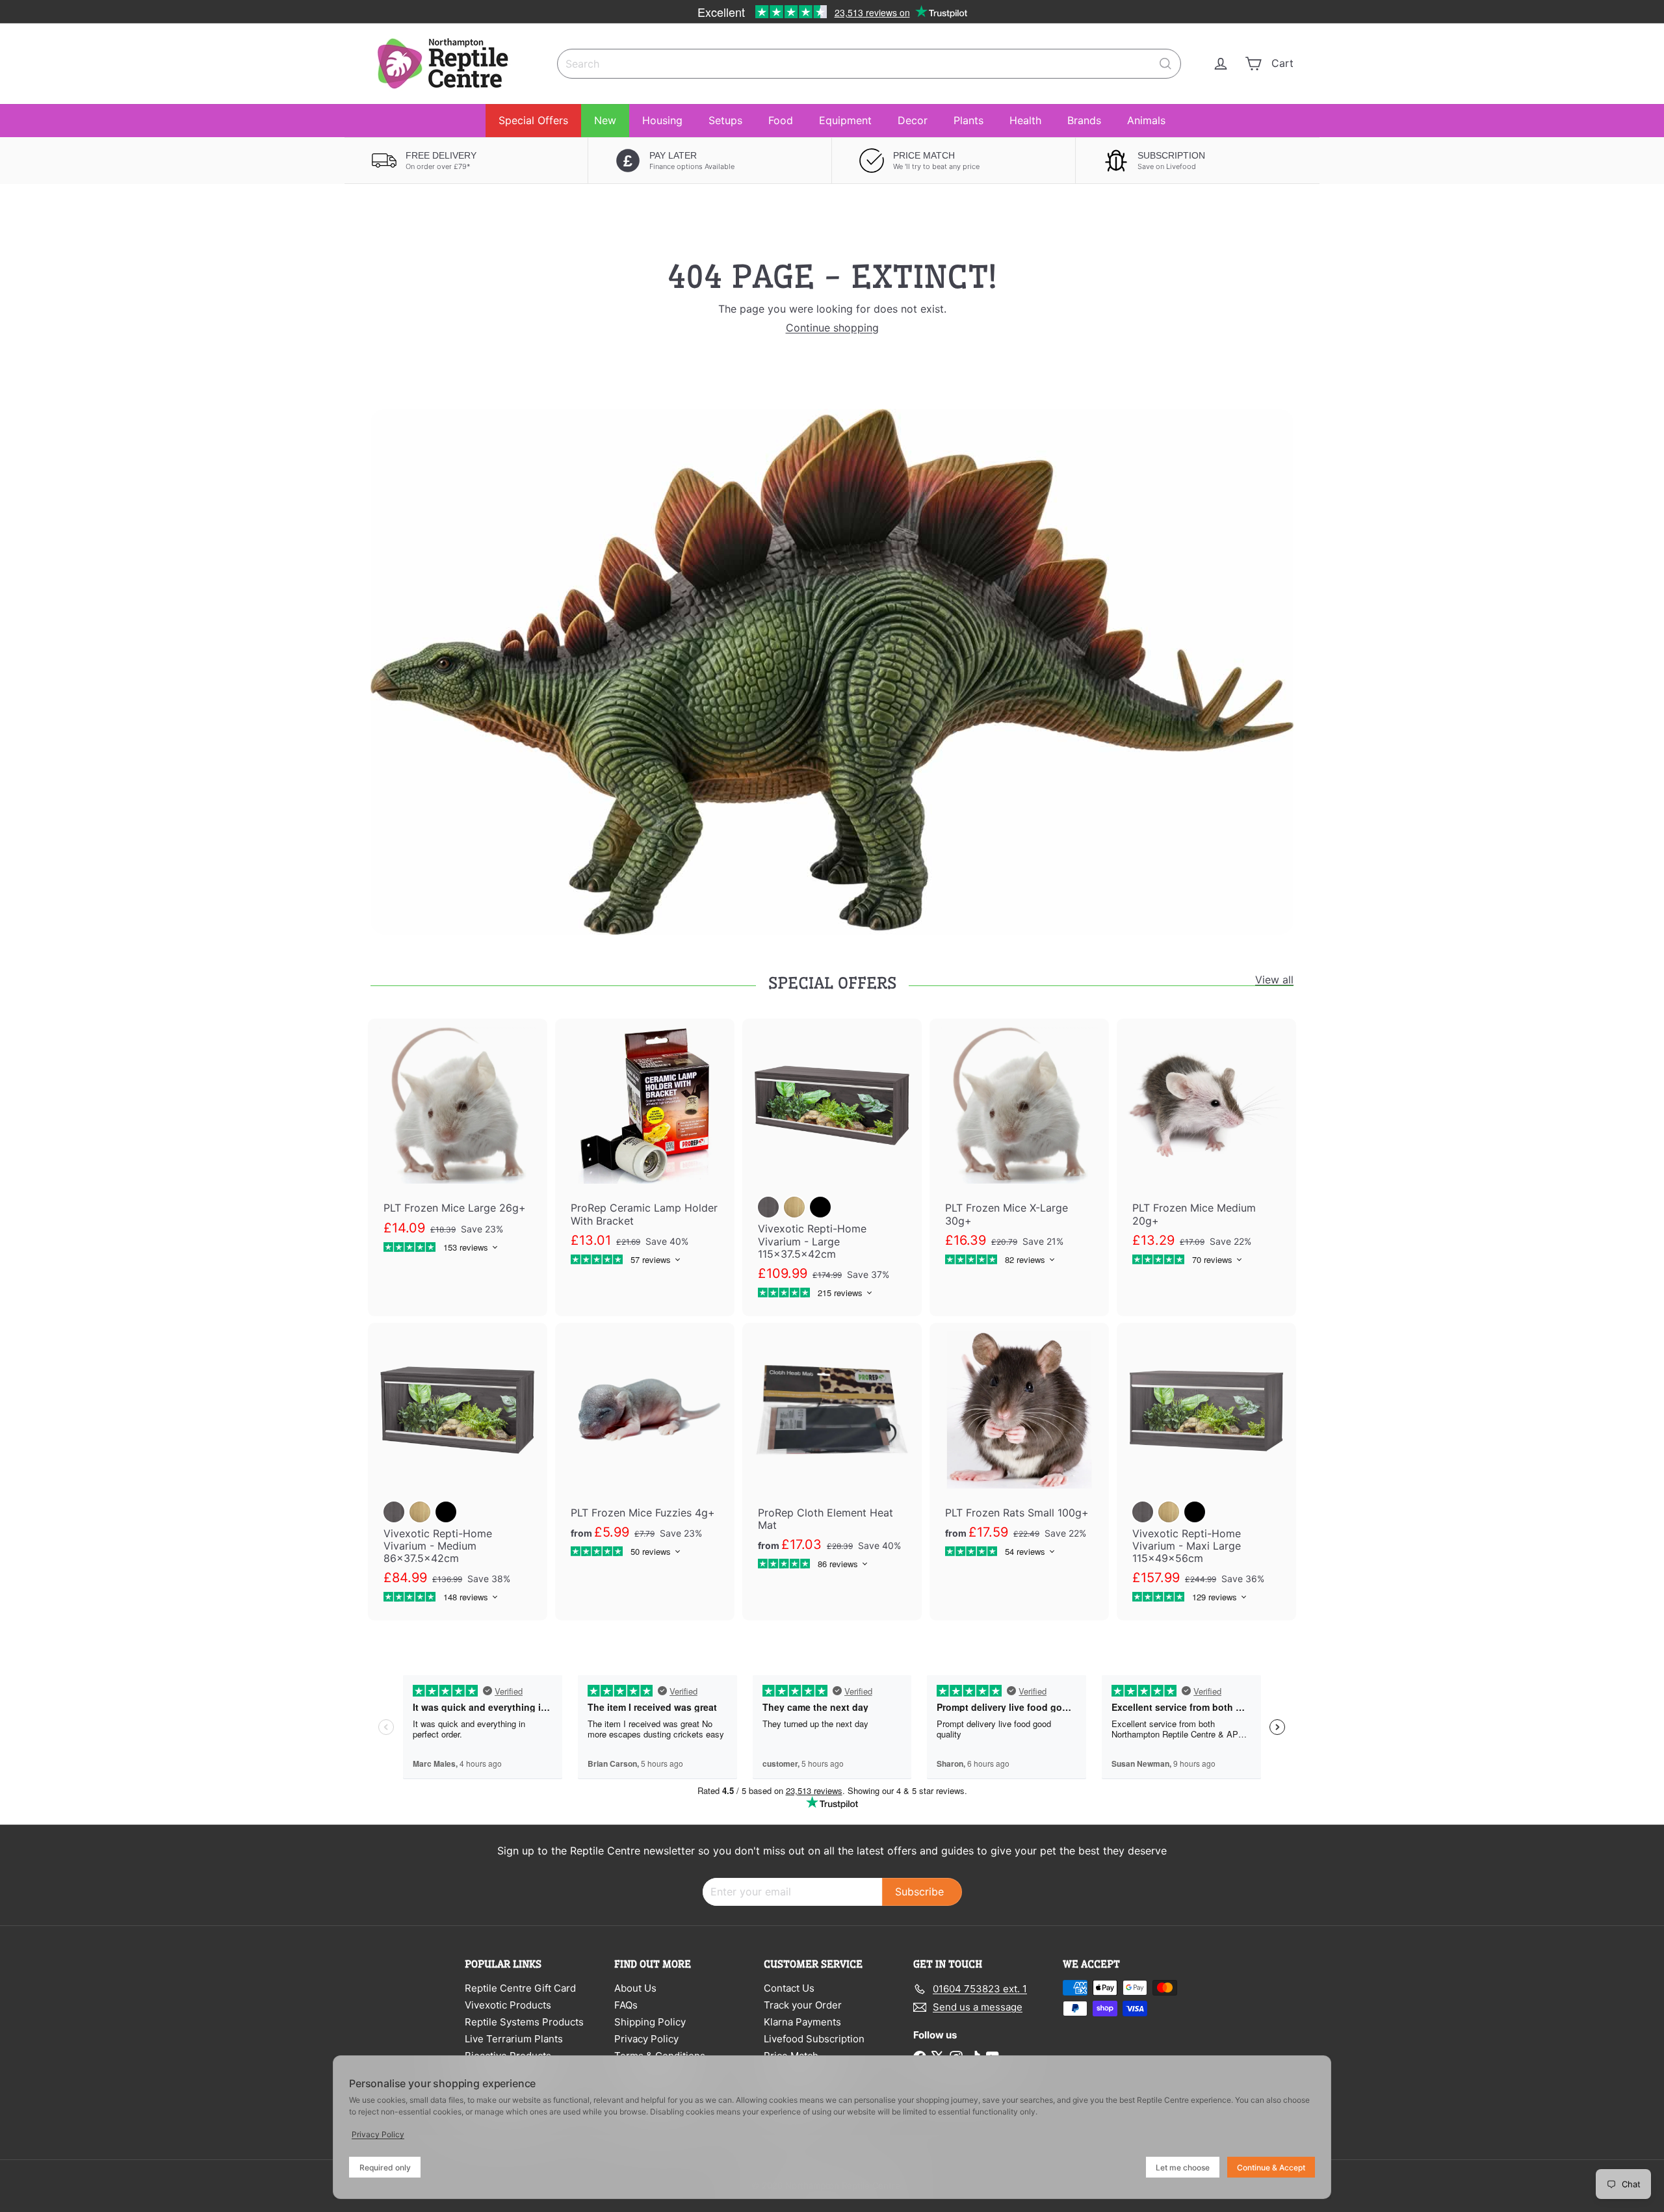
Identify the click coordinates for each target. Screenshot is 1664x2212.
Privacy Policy (646, 2039)
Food (781, 120)
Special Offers (533, 120)
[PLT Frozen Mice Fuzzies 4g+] (645, 1449)
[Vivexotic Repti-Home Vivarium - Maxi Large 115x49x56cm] (1206, 1472)
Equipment (845, 120)
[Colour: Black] (820, 1207)
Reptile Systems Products (524, 2022)
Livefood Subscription (814, 2039)
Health (1025, 120)
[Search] (1165, 64)
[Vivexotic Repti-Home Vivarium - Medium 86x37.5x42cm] (458, 1472)
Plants (968, 120)
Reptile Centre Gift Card (520, 1988)
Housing (662, 120)
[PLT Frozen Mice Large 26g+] (458, 1145)
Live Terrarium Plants (514, 2039)
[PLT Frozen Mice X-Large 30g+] (1019, 1151)
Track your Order (803, 2005)
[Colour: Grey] (768, 1207)
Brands (1084, 120)
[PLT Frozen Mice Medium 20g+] (1206, 1151)
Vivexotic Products (508, 2005)
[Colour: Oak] (794, 1207)
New (605, 120)
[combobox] (869, 64)
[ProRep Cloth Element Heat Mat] (832, 1455)
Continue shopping (832, 328)
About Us (635, 1988)
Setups (725, 120)
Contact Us (789, 1988)
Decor (913, 120)
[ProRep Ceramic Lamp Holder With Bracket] (645, 1151)
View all (1274, 980)
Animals (1146, 120)
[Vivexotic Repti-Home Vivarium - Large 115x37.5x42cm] (832, 1167)
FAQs (626, 2005)
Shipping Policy (650, 2022)
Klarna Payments (802, 2022)
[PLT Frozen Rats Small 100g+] (1019, 1449)
